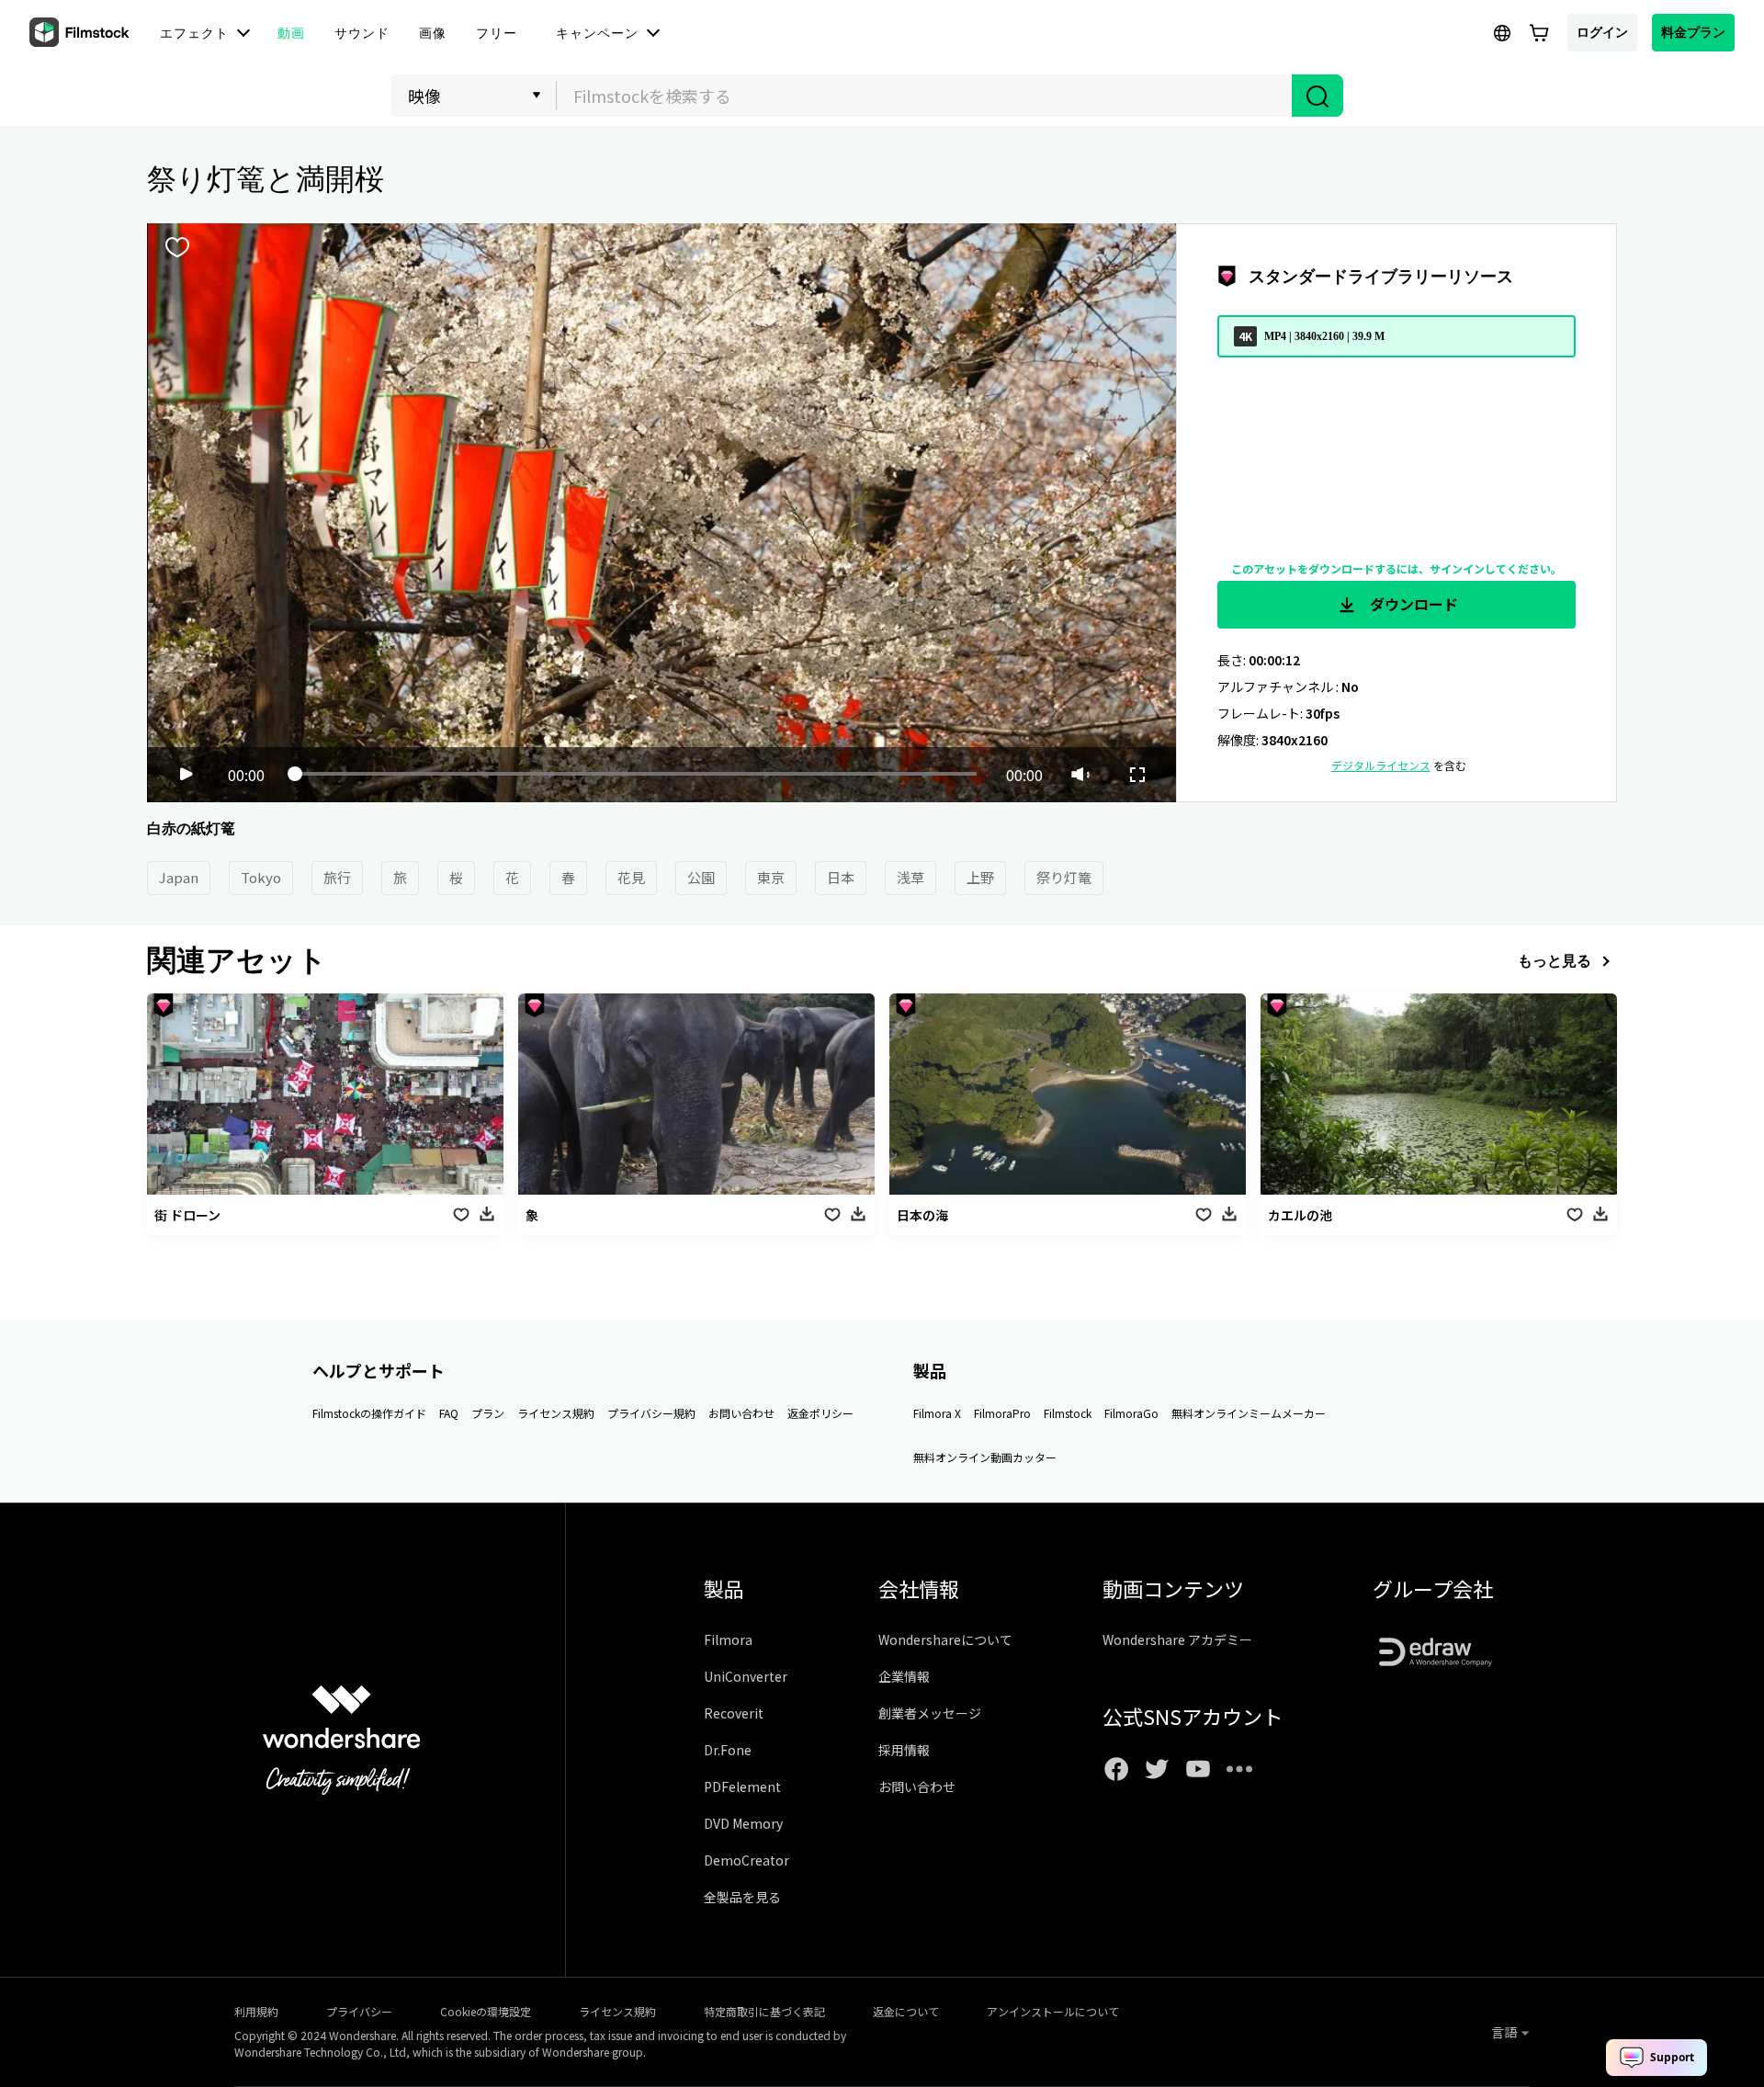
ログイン (1602, 32)
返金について (906, 2011)
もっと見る (1555, 960)
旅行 (337, 877)
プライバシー (359, 2011)
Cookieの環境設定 (486, 2011)
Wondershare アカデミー (1177, 1639)
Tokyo (261, 877)
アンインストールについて (1053, 2011)
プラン (488, 1413)
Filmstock (1068, 1413)
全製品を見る (742, 1897)
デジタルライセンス (1381, 765)
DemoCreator (746, 1860)
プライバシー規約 (651, 1413)
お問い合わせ (741, 1413)
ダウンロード (1412, 604)
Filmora (728, 1639)
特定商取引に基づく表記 (764, 2011)
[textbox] (925, 96)
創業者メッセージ (930, 1713)
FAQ (449, 1413)
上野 (980, 877)
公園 (701, 877)
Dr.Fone (728, 1750)
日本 (841, 877)
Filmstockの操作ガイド (369, 1413)
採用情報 (904, 1750)
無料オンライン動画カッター (985, 1457)
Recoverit (734, 1713)
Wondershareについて (945, 1639)
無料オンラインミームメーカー (1249, 1413)
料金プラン (1693, 32)
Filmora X (937, 1413)
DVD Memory (743, 1823)
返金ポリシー (820, 1413)
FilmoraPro (1002, 1413)
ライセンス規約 (556, 1413)
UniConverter (746, 1676)
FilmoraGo (1131, 1413)
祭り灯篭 (1064, 877)
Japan (179, 877)
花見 (631, 877)
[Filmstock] (81, 33)
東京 (771, 877)
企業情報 (904, 1676)
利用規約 (256, 2011)
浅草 (910, 877)
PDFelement (742, 1786)
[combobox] (924, 96)
